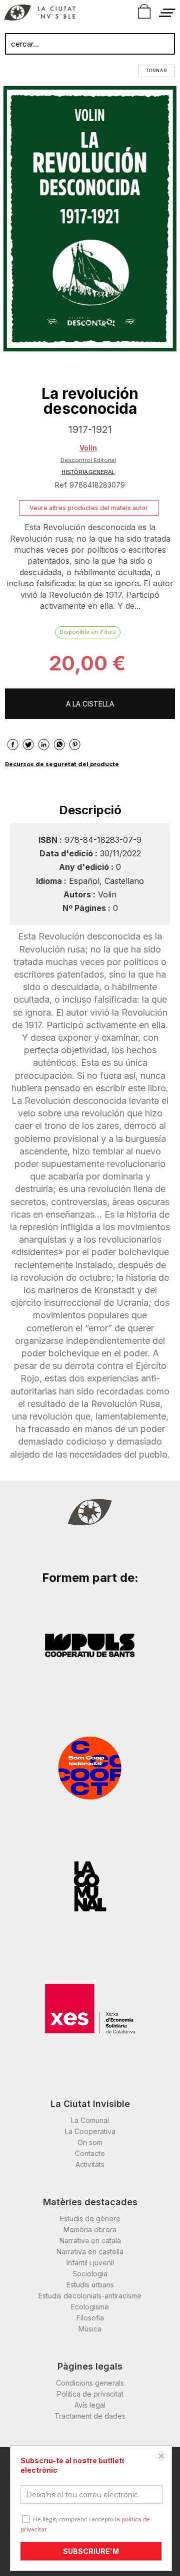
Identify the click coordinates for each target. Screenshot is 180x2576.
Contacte (90, 2153)
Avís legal (90, 2405)
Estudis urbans (90, 2285)
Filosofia (90, 2318)
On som (90, 2142)
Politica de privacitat (90, 2394)
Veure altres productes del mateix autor (89, 508)
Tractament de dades (90, 2416)
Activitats (90, 2164)
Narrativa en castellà (90, 2252)
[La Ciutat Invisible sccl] (40, 14)
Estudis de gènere (90, 2218)
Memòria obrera (90, 2230)
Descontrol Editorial (88, 460)
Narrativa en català (90, 2241)
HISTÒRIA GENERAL (88, 472)
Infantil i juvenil (90, 2263)
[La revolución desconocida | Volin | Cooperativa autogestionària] (90, 219)
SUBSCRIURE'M (91, 2551)
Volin (88, 448)
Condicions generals (90, 2383)
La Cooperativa (90, 2131)
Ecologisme (90, 2307)
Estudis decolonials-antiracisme (90, 2296)
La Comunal (90, 2120)
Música (90, 2329)
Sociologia (90, 2274)
